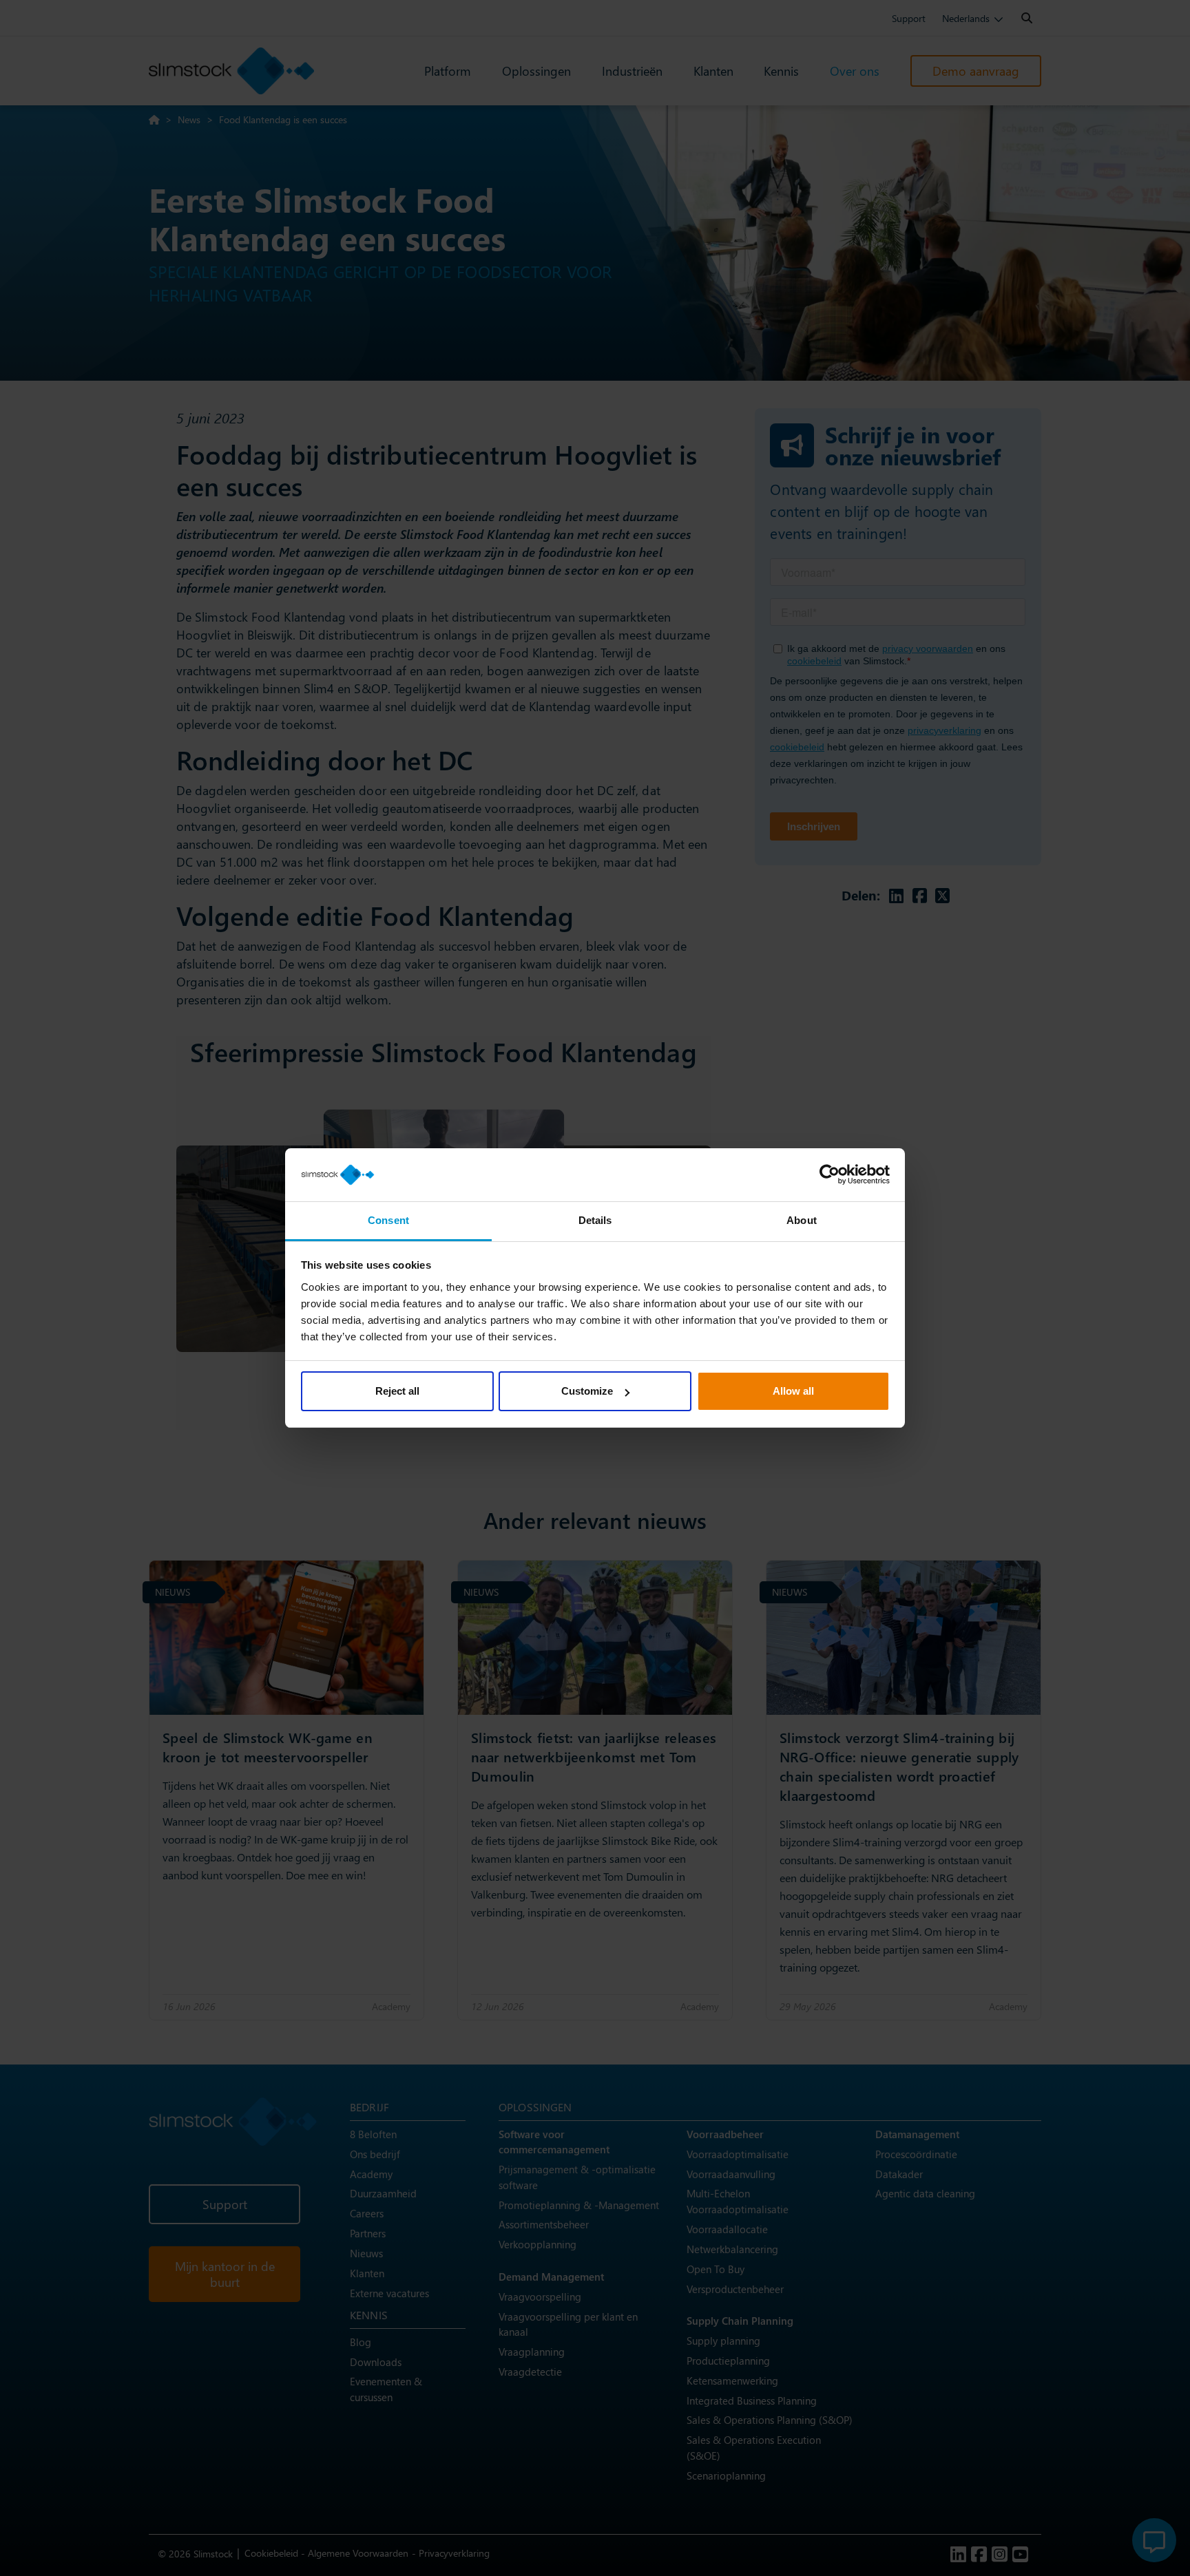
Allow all (793, 1391)
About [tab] (802, 1220)
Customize (587, 1391)
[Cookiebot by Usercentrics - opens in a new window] (829, 1175)
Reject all (397, 1391)
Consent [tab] (388, 1220)
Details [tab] (595, 1220)
